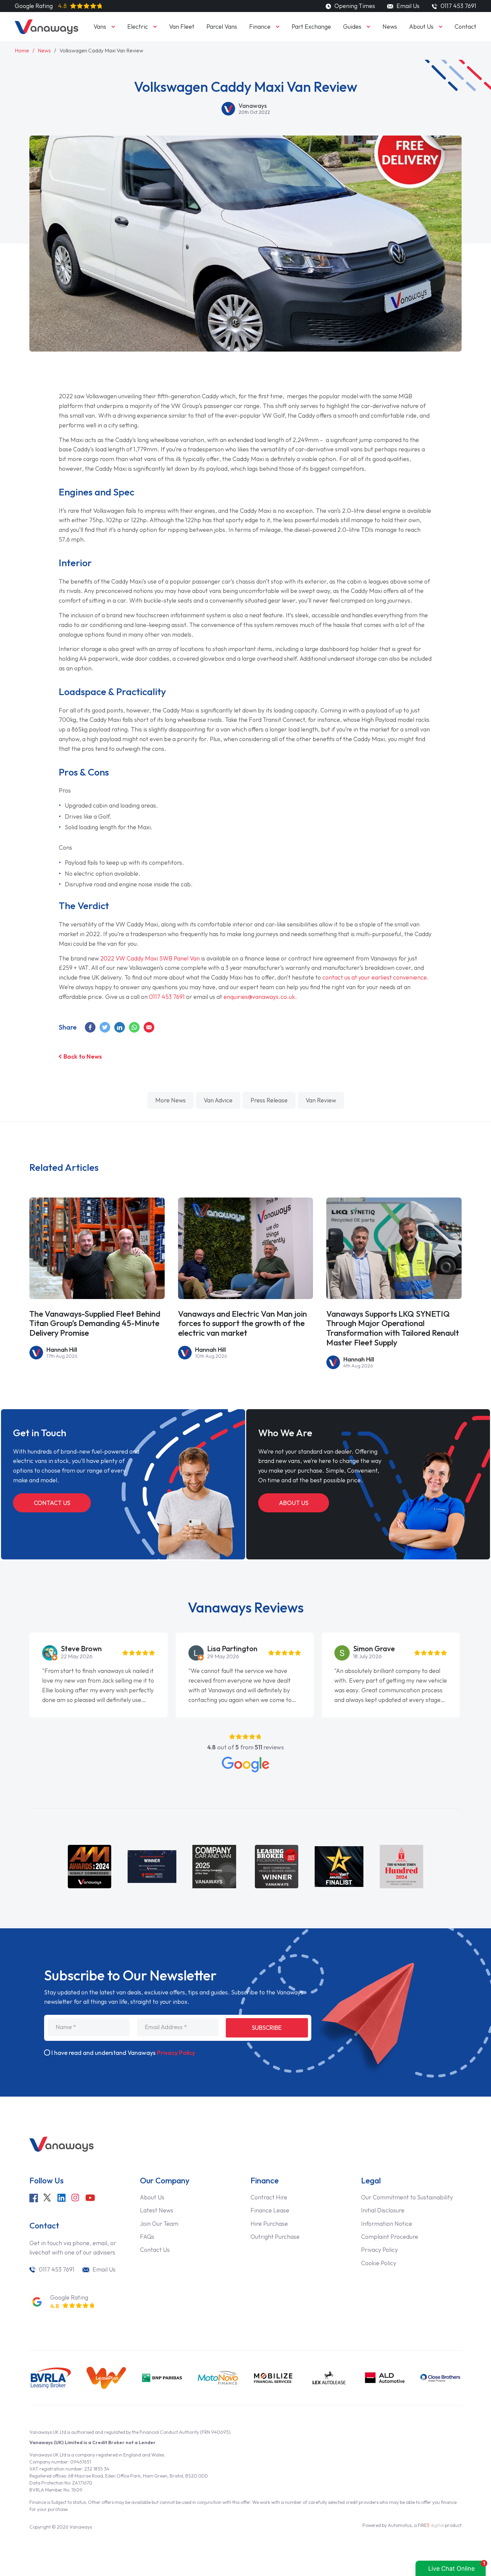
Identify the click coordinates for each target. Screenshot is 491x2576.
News (390, 27)
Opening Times (354, 6)
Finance (260, 27)
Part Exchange (311, 27)
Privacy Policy (176, 2053)
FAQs (147, 2237)
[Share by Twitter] (105, 1027)
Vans (100, 27)
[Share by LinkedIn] (120, 1027)
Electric (138, 27)
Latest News (157, 2210)
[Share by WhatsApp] (135, 1027)
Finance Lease (270, 2210)
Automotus (400, 2525)
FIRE (431, 2525)
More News (171, 1100)
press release (269, 1100)
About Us (421, 27)
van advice (218, 1100)
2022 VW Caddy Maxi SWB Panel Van (150, 958)
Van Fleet (182, 27)
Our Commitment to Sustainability (407, 2197)
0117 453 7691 (167, 997)
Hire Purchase (269, 2224)
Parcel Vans (222, 27)
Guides (352, 27)
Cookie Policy (379, 2263)
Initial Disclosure (383, 2210)
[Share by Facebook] (91, 1027)
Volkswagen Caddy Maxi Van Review (101, 50)
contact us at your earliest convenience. (376, 977)
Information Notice (387, 2224)
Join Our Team (159, 2224)
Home (22, 50)
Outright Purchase (275, 2237)
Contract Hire (269, 2197)
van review (321, 1100)
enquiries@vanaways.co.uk (259, 997)
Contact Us (52, 1503)
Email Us (407, 6)
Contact (465, 27)
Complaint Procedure (390, 2237)
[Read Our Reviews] (246, 1765)
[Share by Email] (149, 1027)
